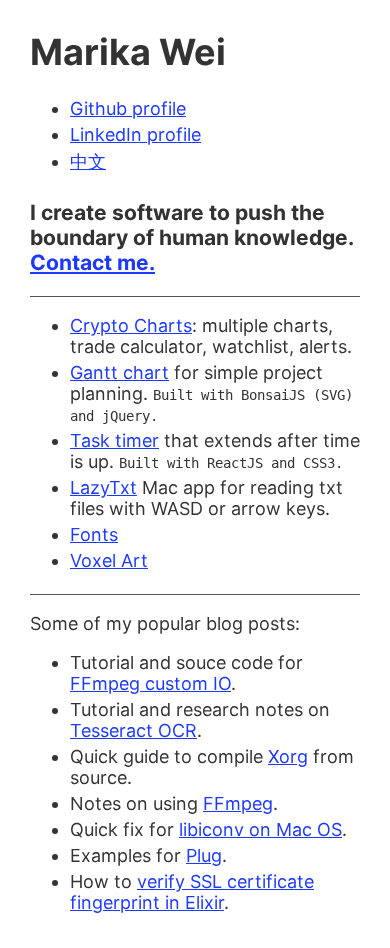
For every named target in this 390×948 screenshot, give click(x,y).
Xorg (288, 756)
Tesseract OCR (133, 730)
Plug (204, 855)
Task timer (114, 440)
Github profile (128, 108)
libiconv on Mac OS (260, 829)
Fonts (94, 534)
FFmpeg (238, 803)
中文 (88, 161)
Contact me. (92, 262)
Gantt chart (119, 372)
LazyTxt (103, 487)
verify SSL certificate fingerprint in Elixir (192, 892)
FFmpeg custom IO (150, 683)
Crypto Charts (131, 325)
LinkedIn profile (135, 134)
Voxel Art (109, 560)
